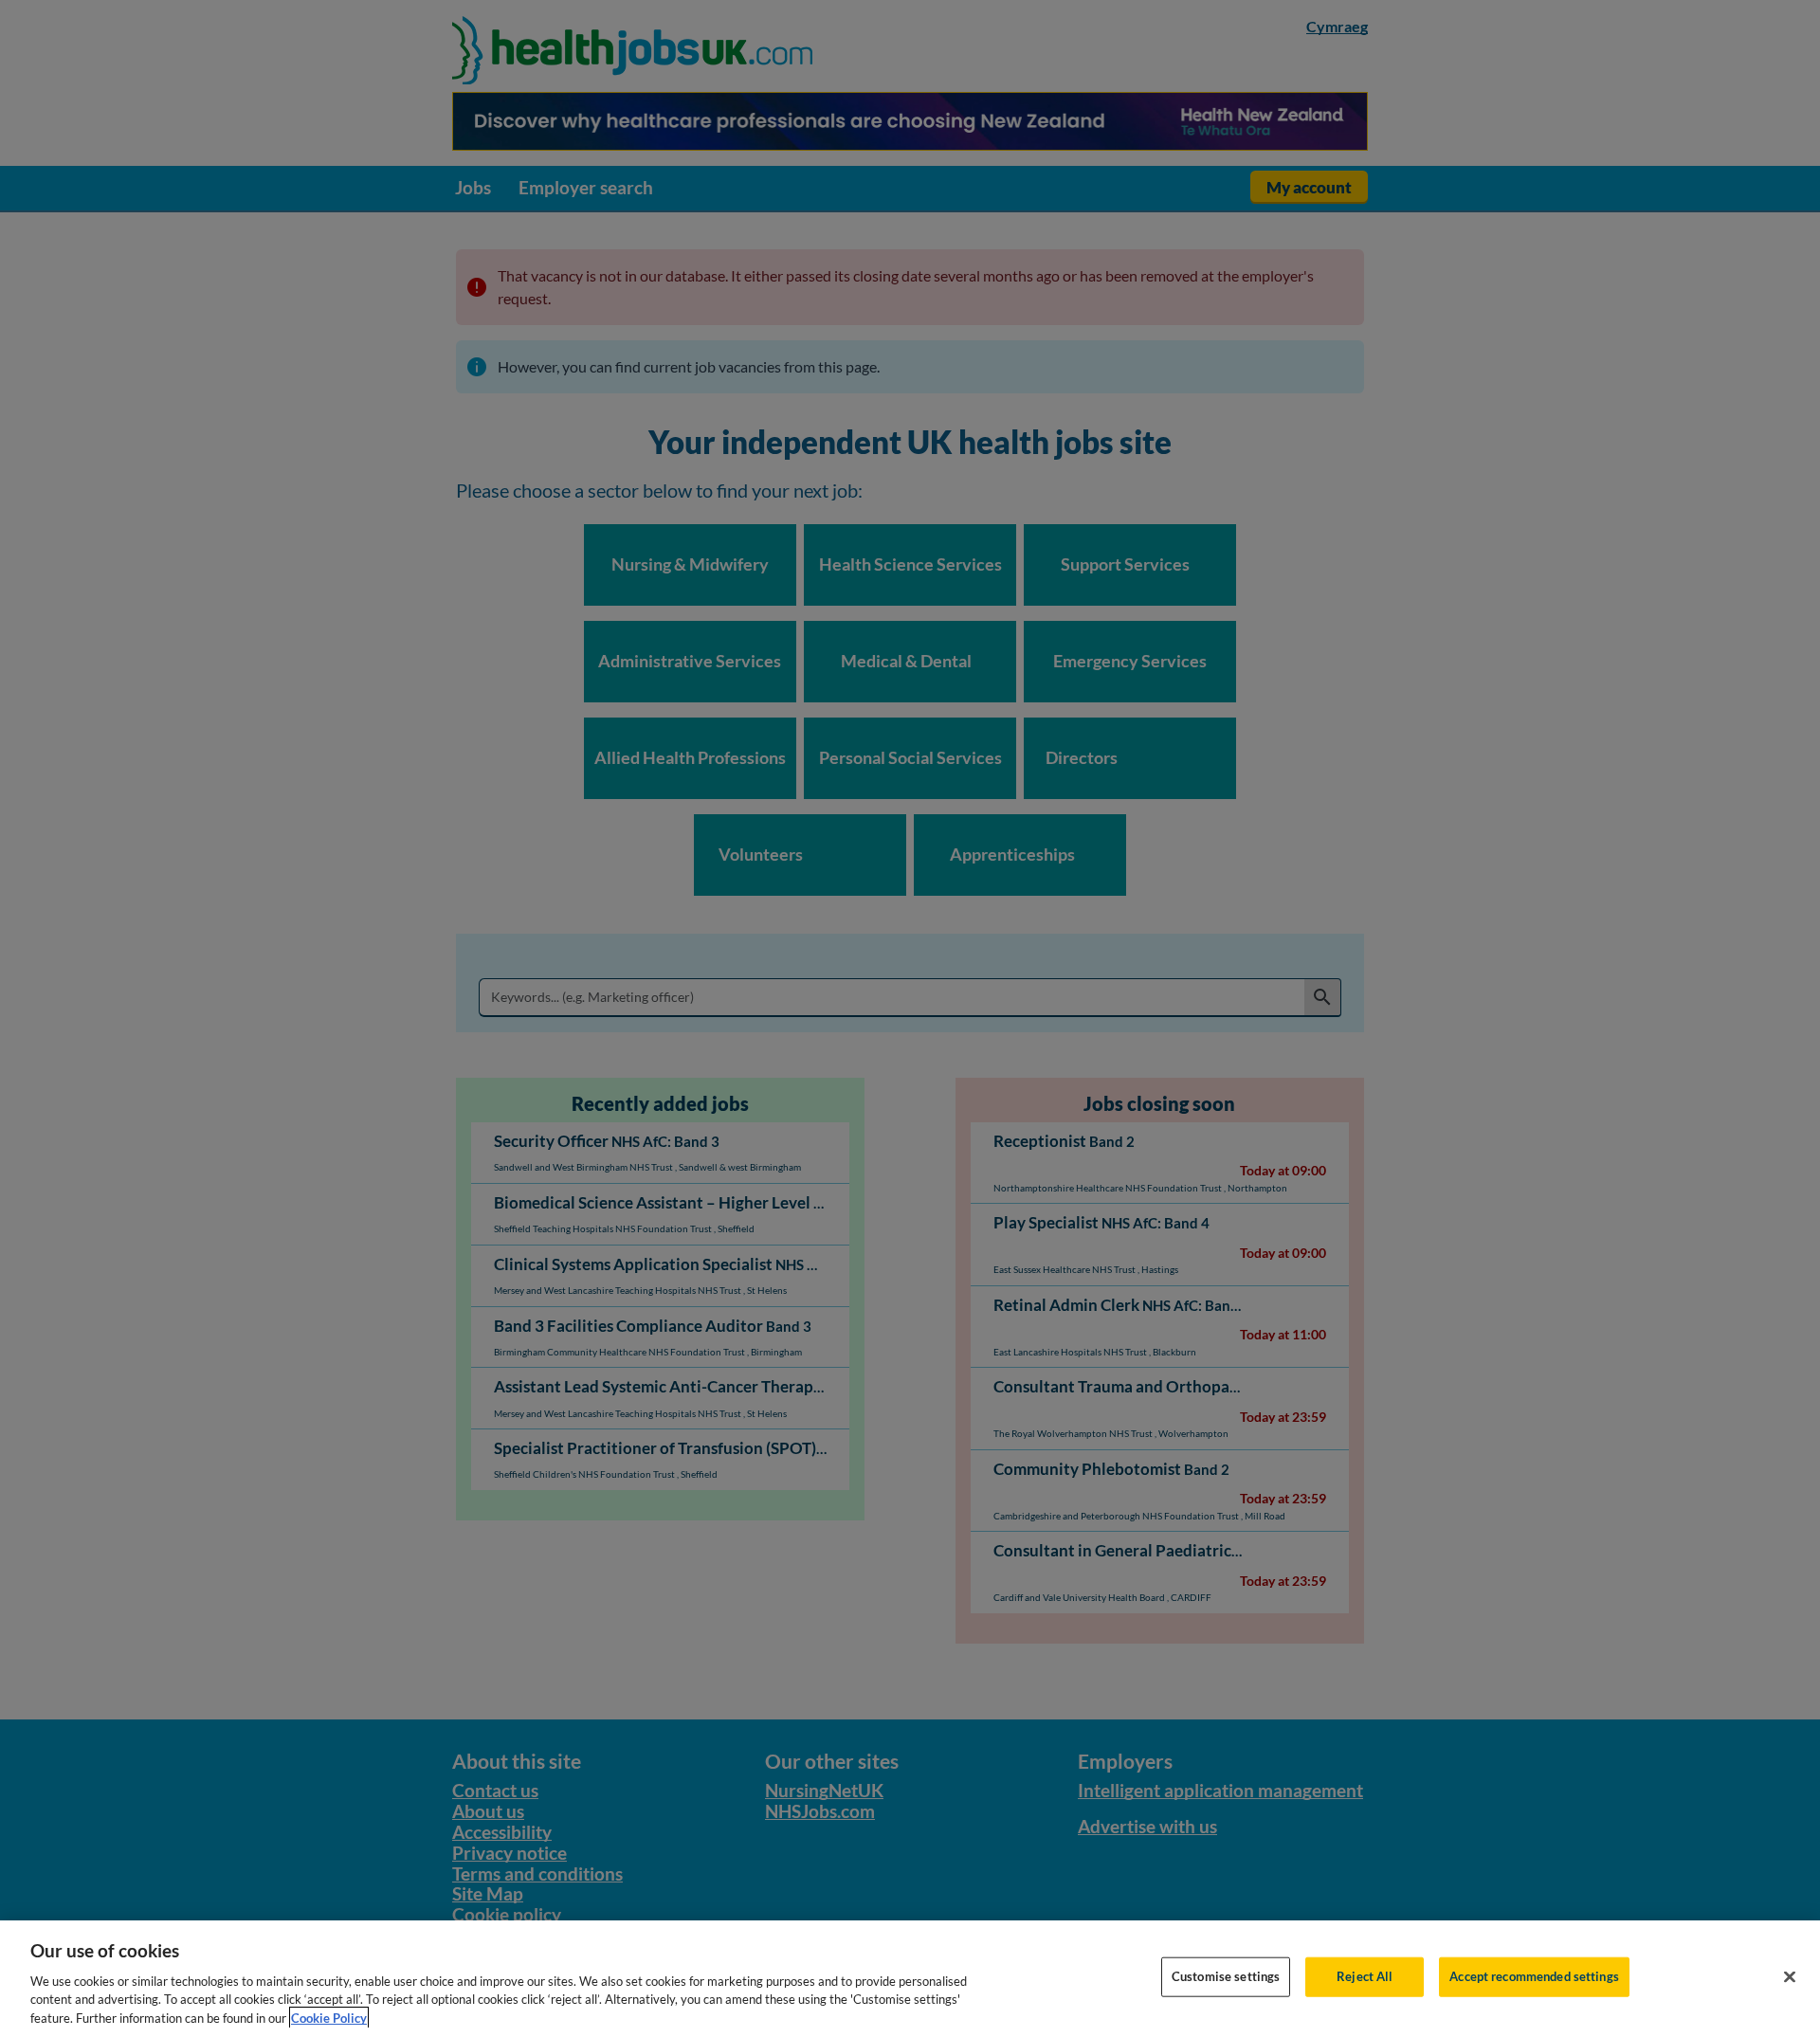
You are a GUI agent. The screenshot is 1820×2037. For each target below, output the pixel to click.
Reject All (1365, 1976)
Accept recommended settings (1534, 1976)
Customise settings (1226, 1976)
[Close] (1790, 1977)
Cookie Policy (329, 2017)
